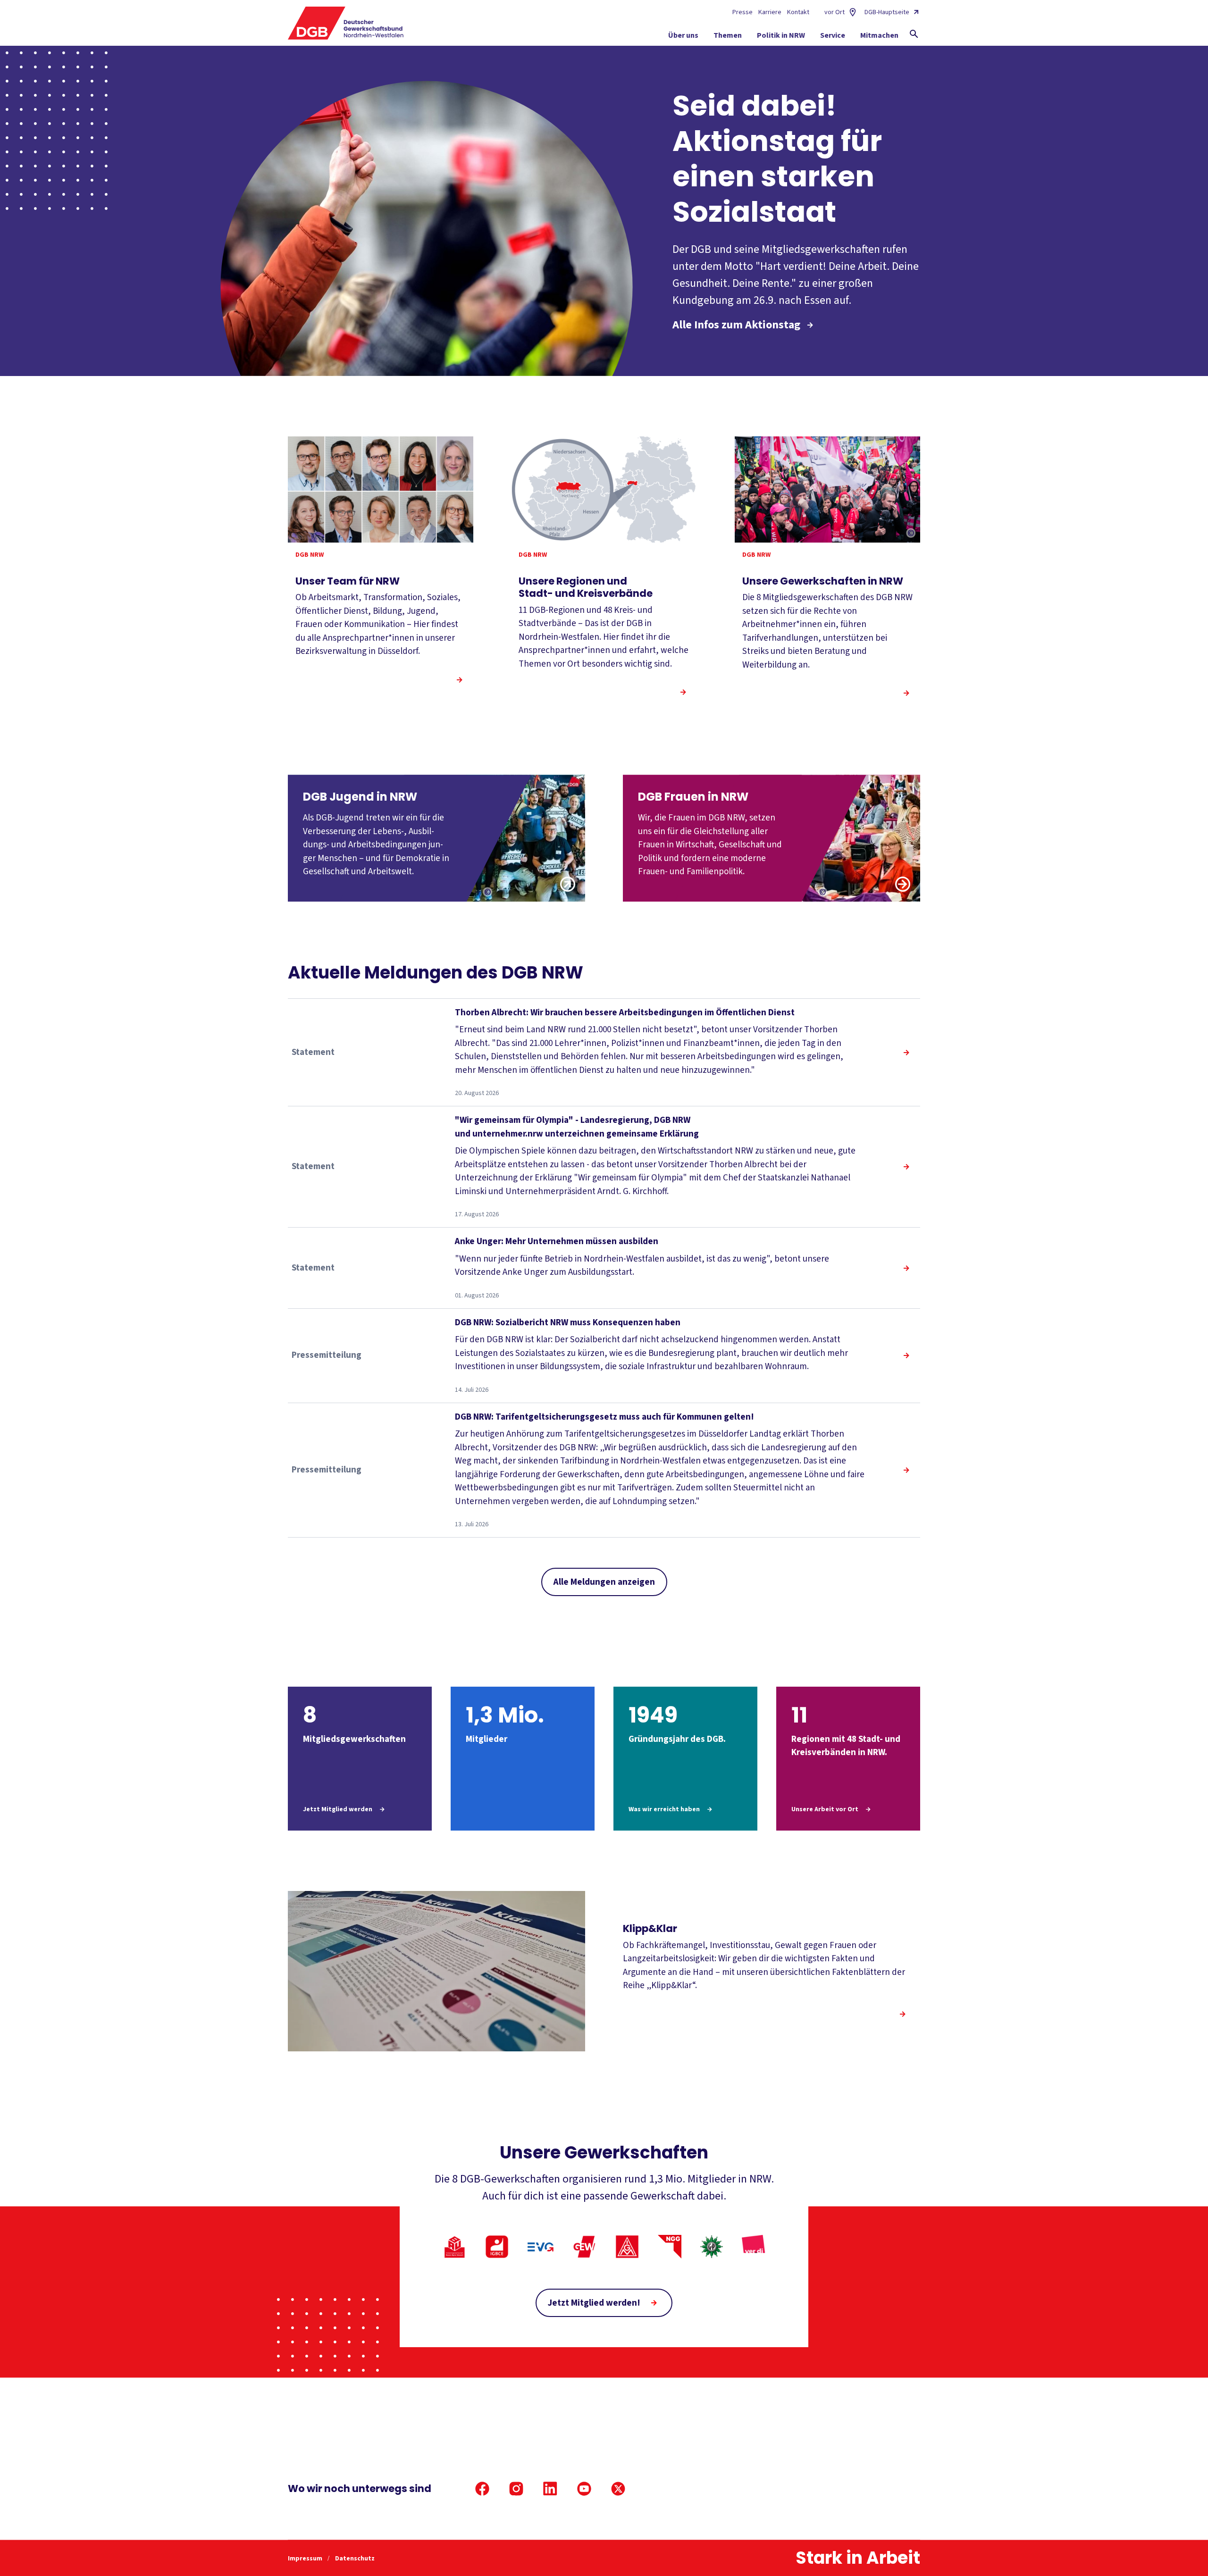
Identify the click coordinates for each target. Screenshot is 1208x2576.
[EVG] (541, 2247)
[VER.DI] (754, 2247)
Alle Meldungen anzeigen (604, 1582)
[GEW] (584, 2247)
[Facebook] (482, 2489)
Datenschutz (355, 2559)
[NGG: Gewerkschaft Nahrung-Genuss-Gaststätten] (670, 2247)
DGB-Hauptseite (887, 12)
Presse (742, 12)
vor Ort (835, 12)
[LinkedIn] (550, 2489)
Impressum (306, 2559)
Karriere (770, 12)
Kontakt (798, 12)
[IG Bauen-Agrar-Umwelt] (454, 2247)
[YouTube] (584, 2489)
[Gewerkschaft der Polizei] (712, 2247)
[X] (618, 2489)
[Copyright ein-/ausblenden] (911, 534)
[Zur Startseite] (346, 23)
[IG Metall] (627, 2247)
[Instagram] (516, 2489)
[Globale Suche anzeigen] (914, 34)
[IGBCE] (497, 2247)
